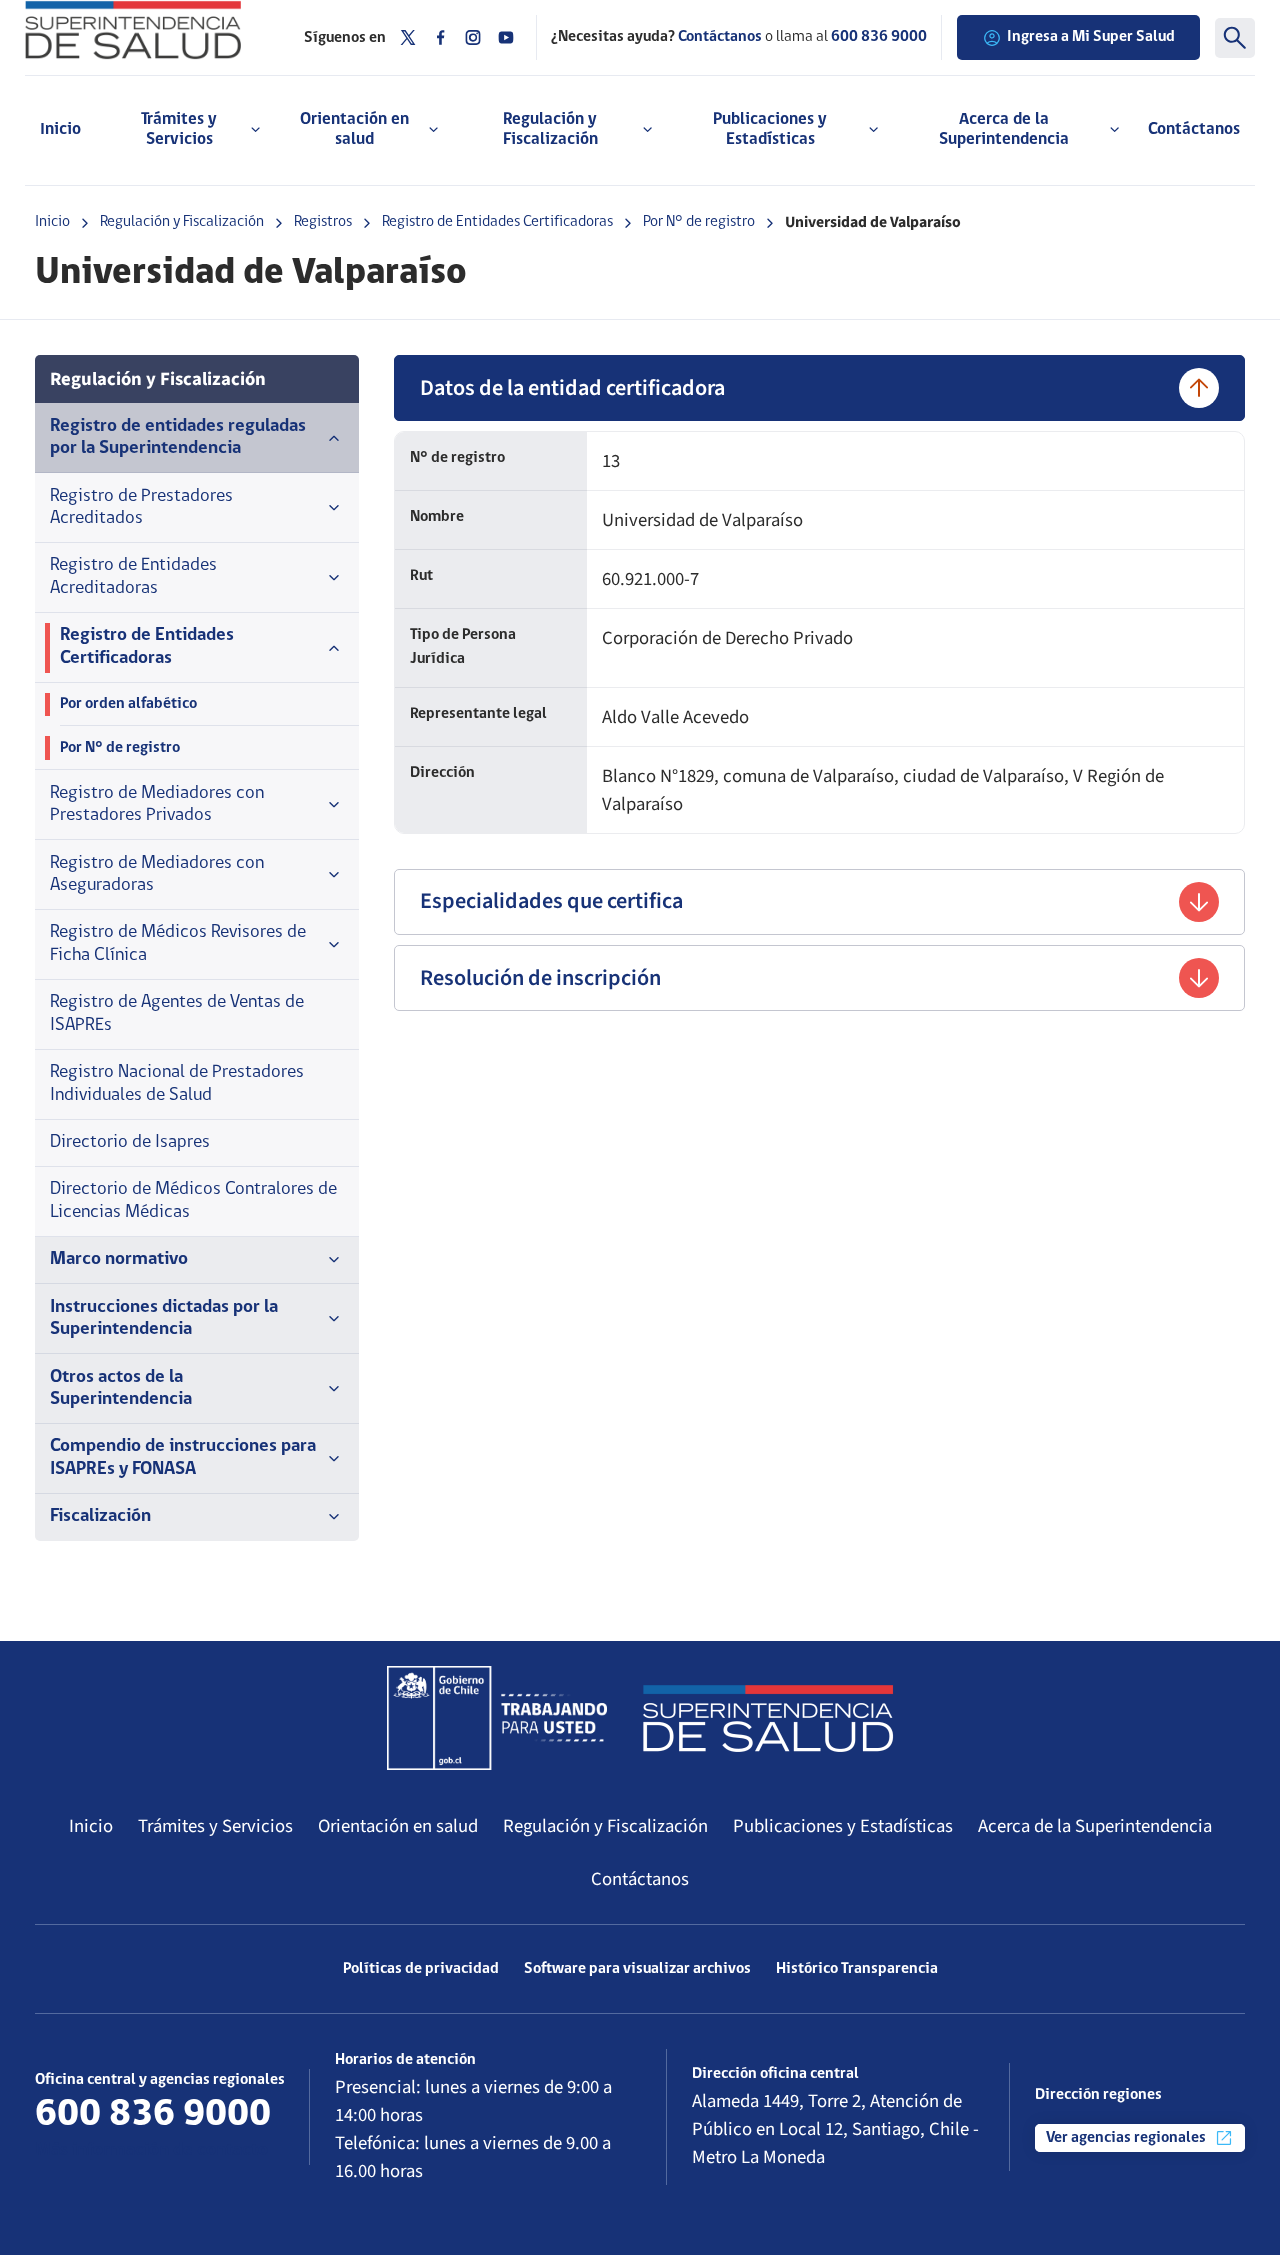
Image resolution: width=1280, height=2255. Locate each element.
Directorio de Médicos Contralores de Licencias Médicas (193, 1200)
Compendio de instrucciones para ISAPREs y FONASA (183, 1457)
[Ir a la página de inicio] (149, 30)
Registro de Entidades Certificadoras (497, 222)
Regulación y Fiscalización (182, 222)
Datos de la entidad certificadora (572, 388)
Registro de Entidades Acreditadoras (133, 576)
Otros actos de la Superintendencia (121, 1388)
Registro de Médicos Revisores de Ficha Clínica (178, 943)
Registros (323, 222)
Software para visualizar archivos (637, 1969)
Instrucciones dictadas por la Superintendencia (164, 1318)
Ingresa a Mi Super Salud (1091, 37)
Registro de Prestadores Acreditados (141, 507)
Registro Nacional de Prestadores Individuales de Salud (177, 1083)
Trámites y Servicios (215, 1826)
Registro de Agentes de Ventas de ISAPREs (177, 1013)
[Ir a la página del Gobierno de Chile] (497, 1718)
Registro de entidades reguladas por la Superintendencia (178, 437)
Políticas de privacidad (421, 1969)
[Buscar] (1235, 38)
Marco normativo (119, 1259)
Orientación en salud (398, 1826)
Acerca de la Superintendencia (1095, 1826)
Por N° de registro (699, 222)
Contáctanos (1194, 129)
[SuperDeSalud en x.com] (408, 37)
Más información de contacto (151, 2150)
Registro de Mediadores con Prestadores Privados (157, 804)
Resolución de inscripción (540, 978)
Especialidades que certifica (551, 901)
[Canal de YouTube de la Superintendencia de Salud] (506, 37)
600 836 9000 (879, 37)
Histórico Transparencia (857, 1969)
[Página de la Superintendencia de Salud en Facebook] (441, 37)
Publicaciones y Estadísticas (843, 1826)
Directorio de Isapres (130, 1142)
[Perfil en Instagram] (473, 37)
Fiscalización (100, 1516)
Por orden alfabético (128, 704)
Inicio (60, 129)
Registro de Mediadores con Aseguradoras (157, 874)
